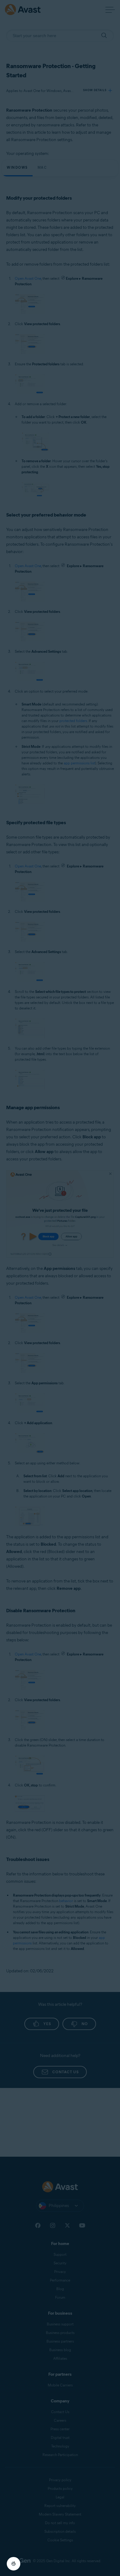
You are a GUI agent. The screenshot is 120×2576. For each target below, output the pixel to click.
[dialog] (60, 1288)
